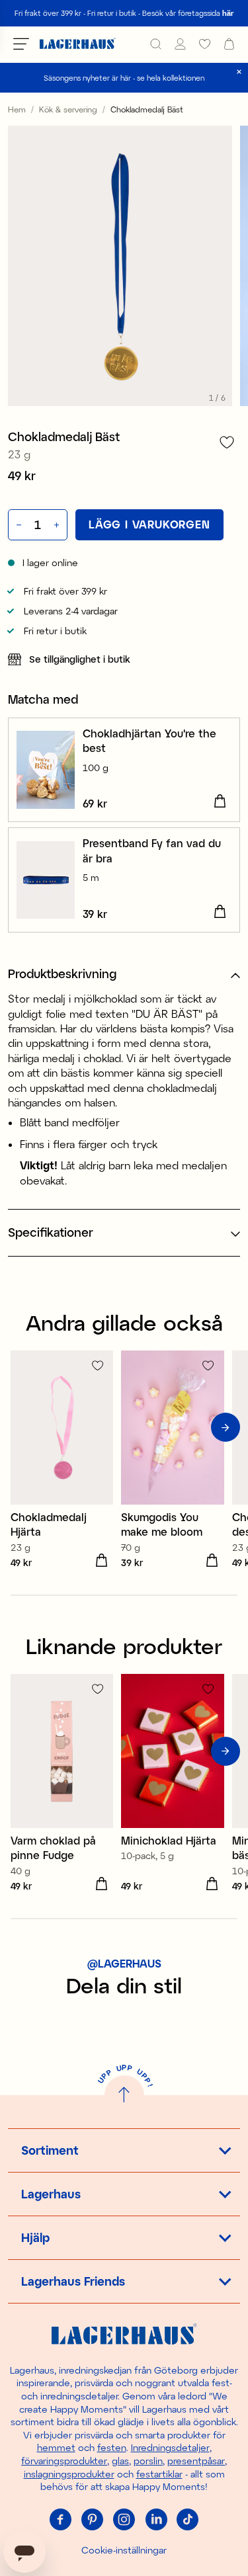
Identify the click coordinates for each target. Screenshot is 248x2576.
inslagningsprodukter (69, 2474)
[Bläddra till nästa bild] (226, 1427)
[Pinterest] (93, 2520)
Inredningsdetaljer (170, 2447)
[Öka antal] (58, 524)
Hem (17, 109)
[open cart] (229, 44)
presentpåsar (196, 2461)
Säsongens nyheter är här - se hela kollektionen (124, 78)
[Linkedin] (156, 2520)
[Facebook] (61, 2520)
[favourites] (205, 44)
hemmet (56, 2447)
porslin (148, 2461)
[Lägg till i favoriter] (227, 442)
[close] (239, 72)
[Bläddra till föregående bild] (22, 1427)
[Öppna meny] (21, 44)
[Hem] (78, 44)
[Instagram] (124, 2520)
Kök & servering (68, 109)
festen (112, 2447)
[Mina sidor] (180, 44)
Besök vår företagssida (188, 13)
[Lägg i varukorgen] (220, 802)
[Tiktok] (188, 2520)
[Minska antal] (18, 524)
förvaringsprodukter (64, 2461)
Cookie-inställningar (124, 2550)
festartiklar (159, 2474)
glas (120, 2461)
